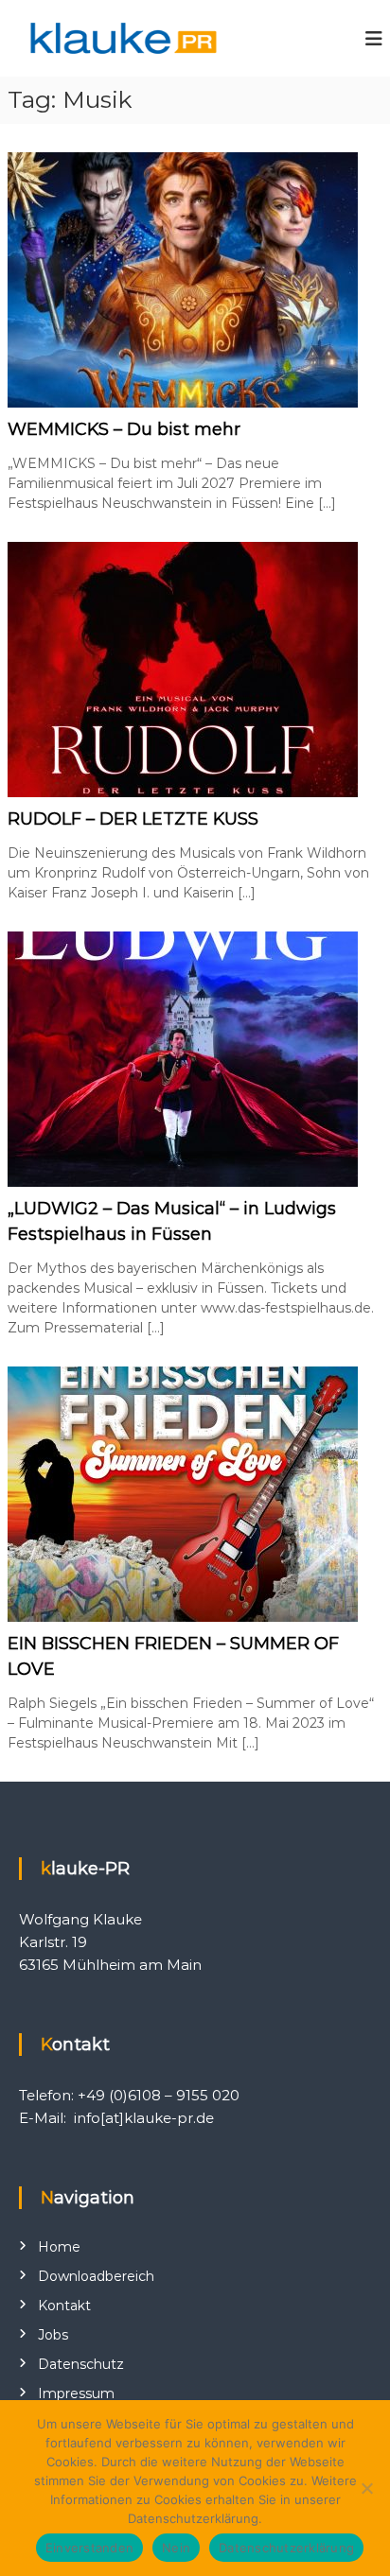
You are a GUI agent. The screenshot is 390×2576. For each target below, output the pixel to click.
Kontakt (64, 2306)
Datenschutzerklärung (286, 2548)
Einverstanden (89, 2548)
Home (59, 2247)
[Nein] (366, 2488)
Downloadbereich (96, 2276)
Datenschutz (81, 2364)
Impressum (76, 2393)
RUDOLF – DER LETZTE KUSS (133, 819)
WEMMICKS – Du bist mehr (124, 429)
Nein (176, 2548)
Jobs (53, 2335)
